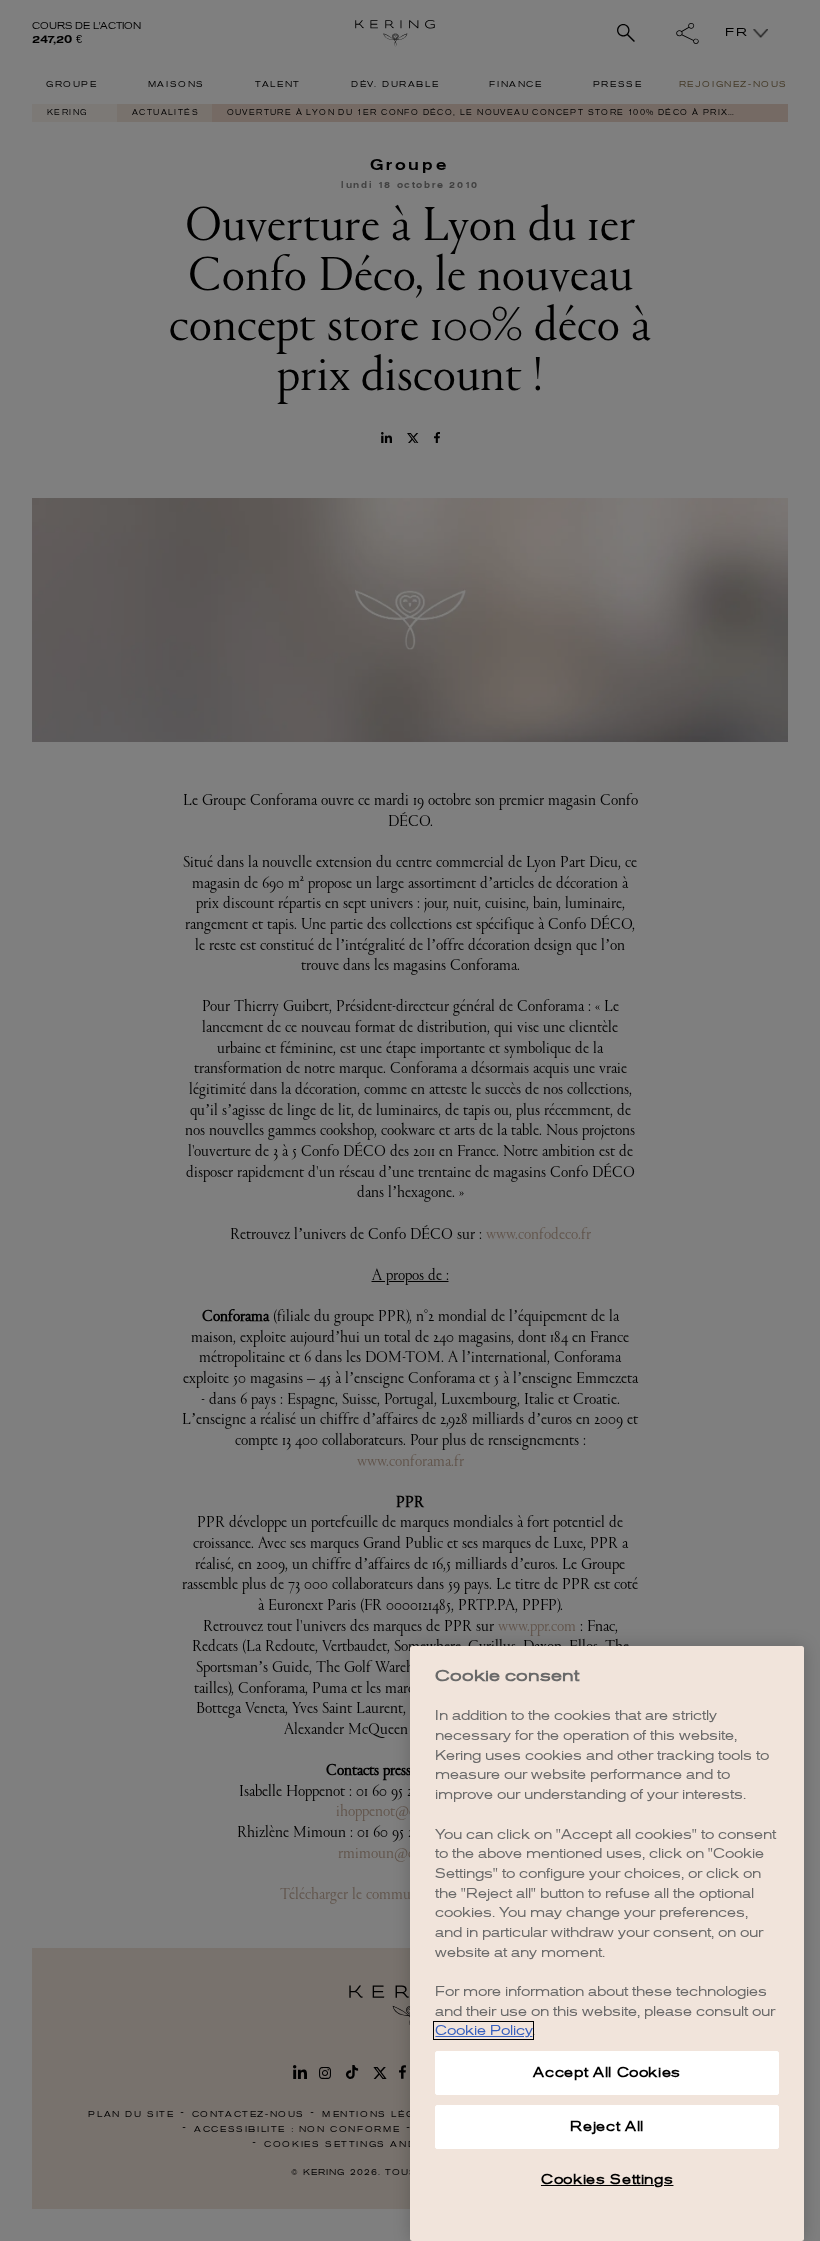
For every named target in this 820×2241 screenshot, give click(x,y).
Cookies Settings (607, 2179)
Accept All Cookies (607, 2072)
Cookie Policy (483, 2030)
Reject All (607, 2126)
